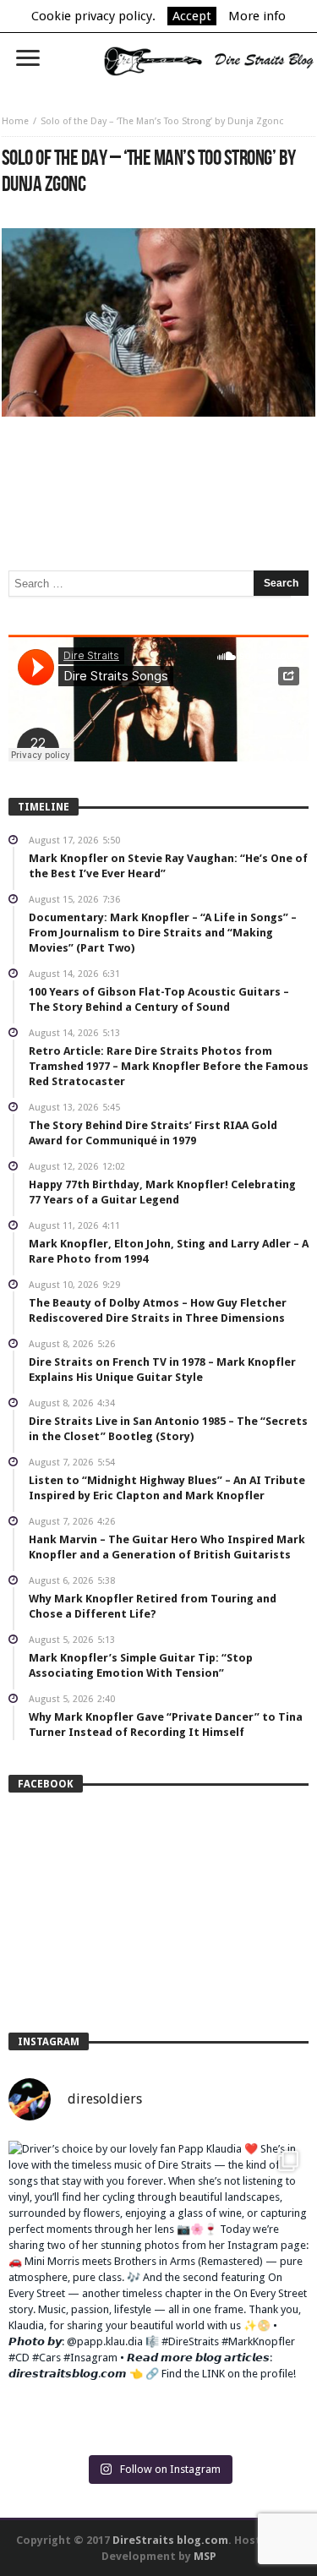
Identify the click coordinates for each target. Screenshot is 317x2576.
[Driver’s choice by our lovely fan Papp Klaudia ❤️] (158, 2291)
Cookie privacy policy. (93, 16)
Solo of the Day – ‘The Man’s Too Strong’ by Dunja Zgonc (162, 121)
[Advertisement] (159, 467)
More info (257, 16)
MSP (205, 2556)
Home (15, 121)
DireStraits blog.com (170, 2540)
